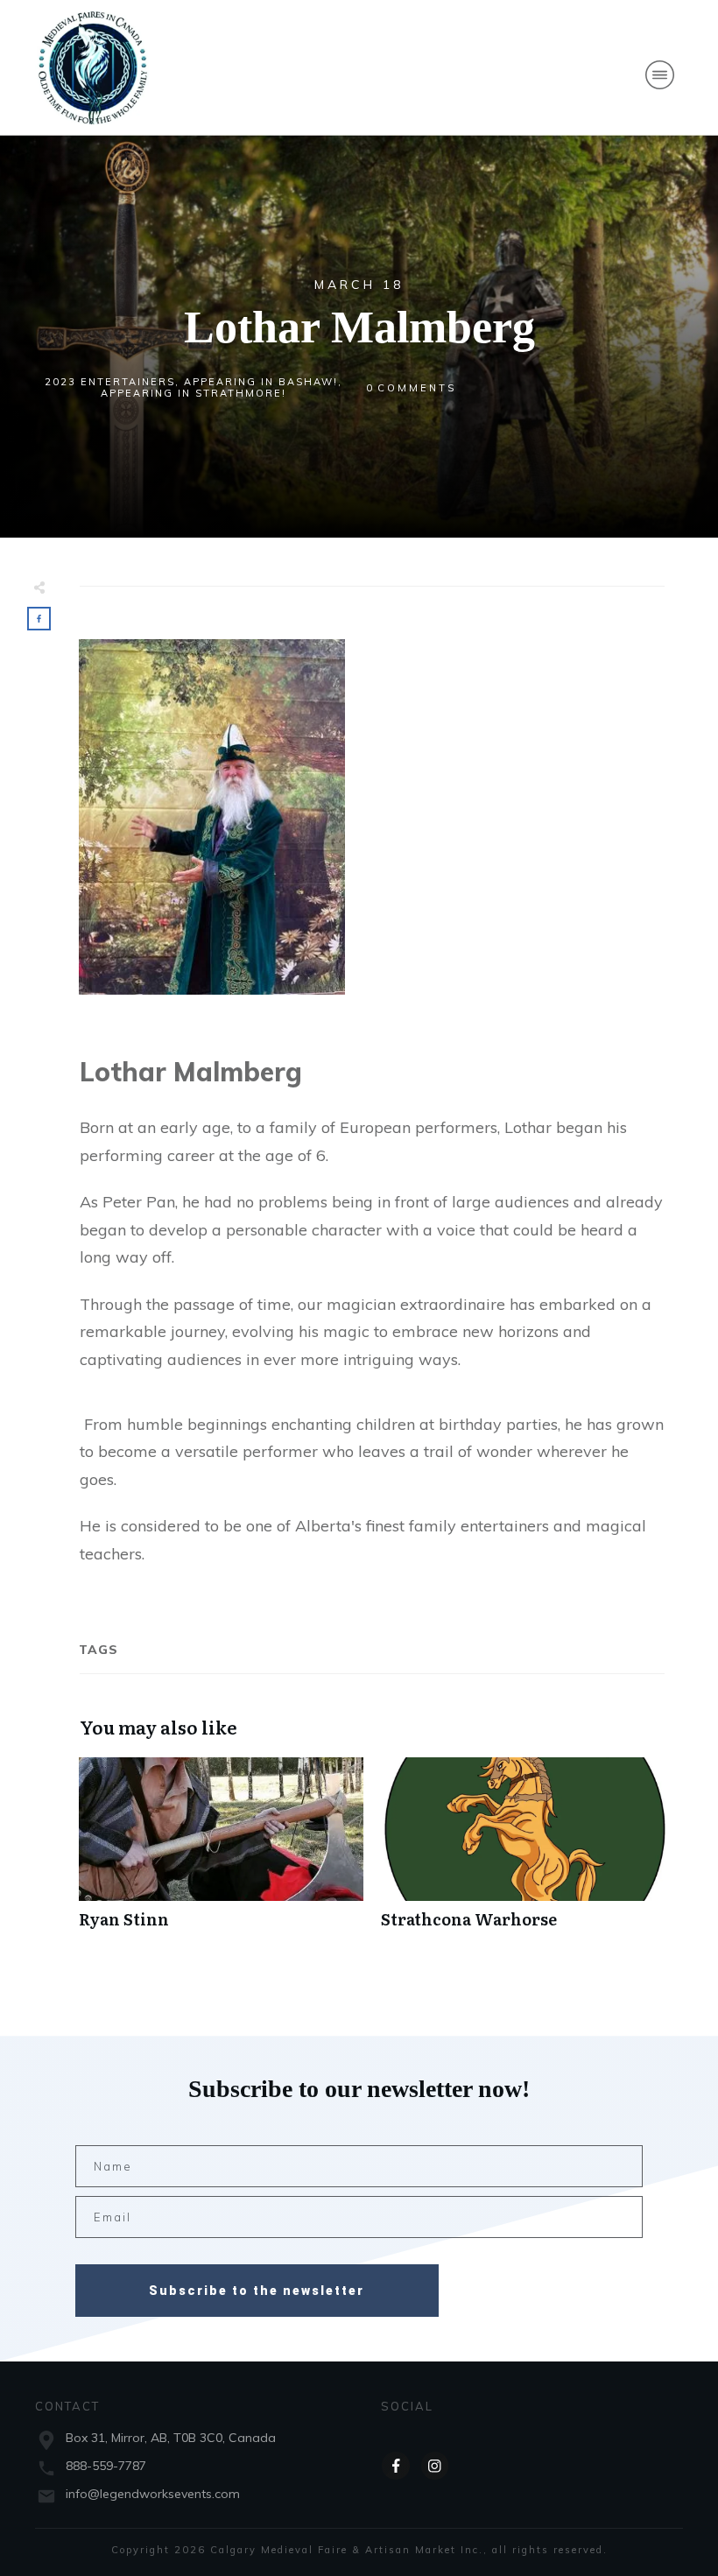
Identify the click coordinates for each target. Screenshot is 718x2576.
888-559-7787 (106, 2466)
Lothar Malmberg (359, 327)
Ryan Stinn (221, 1852)
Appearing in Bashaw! (261, 382)
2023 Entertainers (110, 382)
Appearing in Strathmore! (194, 393)
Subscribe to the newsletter (257, 2291)
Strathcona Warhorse (523, 1852)
